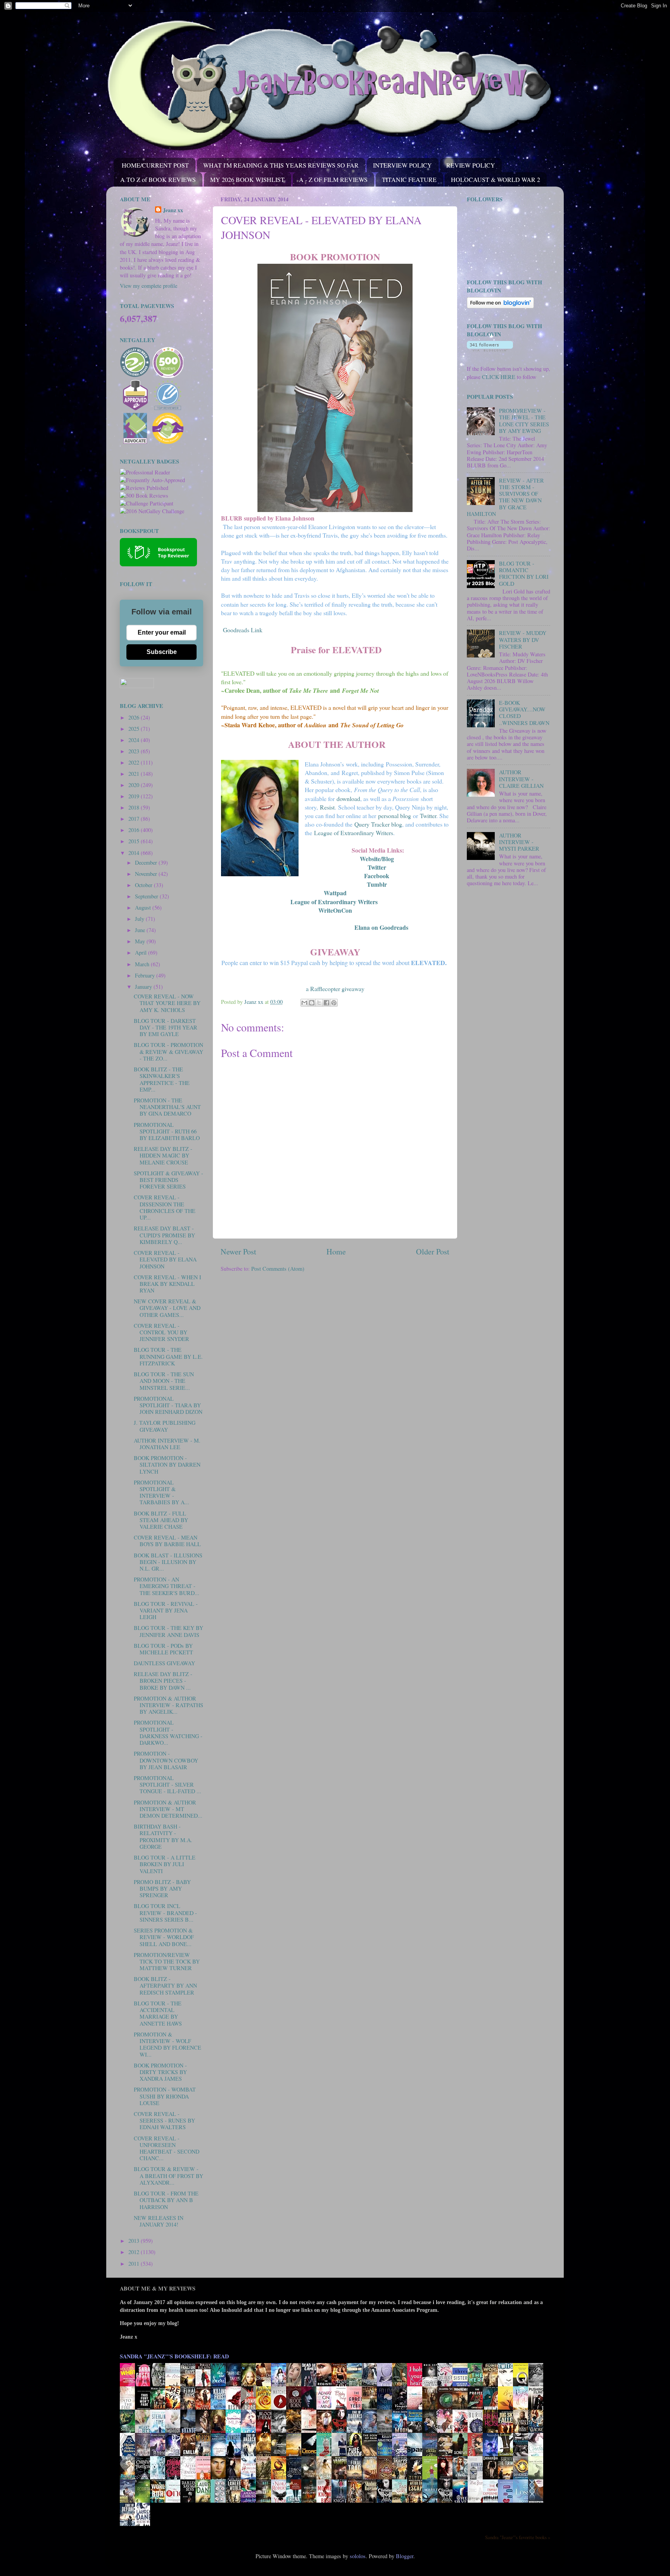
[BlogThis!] (312, 1003)
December (147, 862)
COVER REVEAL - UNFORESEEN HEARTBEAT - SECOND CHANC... (167, 2148)
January (144, 987)
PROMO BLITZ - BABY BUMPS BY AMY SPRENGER (162, 1889)
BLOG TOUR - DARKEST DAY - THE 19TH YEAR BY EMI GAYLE (166, 1028)
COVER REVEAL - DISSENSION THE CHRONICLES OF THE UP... (165, 1207)
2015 (135, 841)
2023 (135, 751)
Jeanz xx (173, 210)
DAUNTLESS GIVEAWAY (164, 1663)
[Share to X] (319, 1003)
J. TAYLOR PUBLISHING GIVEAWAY (165, 1426)
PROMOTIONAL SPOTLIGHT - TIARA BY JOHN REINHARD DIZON (168, 1405)
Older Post (433, 1252)
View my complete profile (149, 286)
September (147, 896)
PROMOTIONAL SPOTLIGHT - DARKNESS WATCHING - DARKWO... (168, 1733)
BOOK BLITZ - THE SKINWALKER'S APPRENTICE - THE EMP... (162, 1079)
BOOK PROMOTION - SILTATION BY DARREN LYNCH (167, 1465)
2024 (135, 740)
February (146, 975)
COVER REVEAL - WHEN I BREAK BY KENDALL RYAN (167, 1284)
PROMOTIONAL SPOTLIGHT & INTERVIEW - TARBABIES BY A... (161, 1492)
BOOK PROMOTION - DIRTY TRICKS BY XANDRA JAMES (160, 2072)
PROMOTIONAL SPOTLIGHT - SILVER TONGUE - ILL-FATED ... (167, 1785)
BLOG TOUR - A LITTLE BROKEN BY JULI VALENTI (165, 1864)
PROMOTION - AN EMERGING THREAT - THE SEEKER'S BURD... (167, 1586)
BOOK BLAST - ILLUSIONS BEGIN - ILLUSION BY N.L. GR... (168, 1562)
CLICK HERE (499, 377)
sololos (358, 2556)
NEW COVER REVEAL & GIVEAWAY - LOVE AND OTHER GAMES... (167, 1308)
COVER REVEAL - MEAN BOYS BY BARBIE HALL (167, 1541)
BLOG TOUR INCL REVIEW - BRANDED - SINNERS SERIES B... (165, 1913)
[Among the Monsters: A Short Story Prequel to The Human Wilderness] (538, 2479)
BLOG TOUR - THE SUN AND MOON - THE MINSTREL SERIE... (164, 1381)
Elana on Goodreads (381, 927)
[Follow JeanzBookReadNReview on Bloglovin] (500, 306)
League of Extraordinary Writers (334, 902)
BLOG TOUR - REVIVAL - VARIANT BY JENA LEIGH (166, 1611)
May (141, 941)
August (144, 907)
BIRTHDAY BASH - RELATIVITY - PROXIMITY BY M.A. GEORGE (163, 1836)
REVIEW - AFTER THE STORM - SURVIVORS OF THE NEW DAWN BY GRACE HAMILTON (505, 497)
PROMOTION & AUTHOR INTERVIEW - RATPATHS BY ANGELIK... (168, 1705)
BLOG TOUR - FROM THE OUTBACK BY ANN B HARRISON (166, 2200)
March (143, 964)
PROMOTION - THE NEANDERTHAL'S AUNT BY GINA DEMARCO (167, 1107)
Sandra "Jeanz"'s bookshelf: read (174, 2356)
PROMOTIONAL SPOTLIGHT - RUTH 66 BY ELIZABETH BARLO (167, 1131)
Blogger (405, 2556)
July (140, 919)
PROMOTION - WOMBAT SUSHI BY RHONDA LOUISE (165, 2096)
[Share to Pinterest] (334, 1003)
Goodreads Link (242, 630)
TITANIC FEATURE (409, 179)
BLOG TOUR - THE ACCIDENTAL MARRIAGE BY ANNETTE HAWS (158, 2013)
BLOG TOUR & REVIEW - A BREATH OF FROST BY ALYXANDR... (168, 2176)
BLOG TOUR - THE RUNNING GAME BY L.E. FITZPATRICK (168, 1356)
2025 (135, 729)
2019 (135, 796)
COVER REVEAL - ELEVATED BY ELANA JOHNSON (165, 1259)
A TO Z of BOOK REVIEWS (158, 179)
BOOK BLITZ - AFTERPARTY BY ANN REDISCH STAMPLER (165, 1986)
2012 (135, 2252)
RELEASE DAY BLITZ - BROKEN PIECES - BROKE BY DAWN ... (163, 1681)
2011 (135, 2264)
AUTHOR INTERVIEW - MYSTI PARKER (519, 842)
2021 (135, 774)
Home (336, 1252)
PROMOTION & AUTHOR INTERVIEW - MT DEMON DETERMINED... (168, 1809)
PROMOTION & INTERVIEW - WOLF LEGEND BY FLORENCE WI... (167, 2044)
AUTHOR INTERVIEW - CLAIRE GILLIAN (521, 779)
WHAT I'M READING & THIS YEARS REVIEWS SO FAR (281, 165)
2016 (135, 830)
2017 (135, 819)
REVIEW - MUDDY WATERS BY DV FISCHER (523, 640)
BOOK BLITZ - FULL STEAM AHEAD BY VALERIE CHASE (161, 1520)
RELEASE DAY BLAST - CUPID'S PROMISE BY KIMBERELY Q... (164, 1235)
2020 (135, 785)
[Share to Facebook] (326, 1003)
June (141, 930)
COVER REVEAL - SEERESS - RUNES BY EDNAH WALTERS (164, 2121)
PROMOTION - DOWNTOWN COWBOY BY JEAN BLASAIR (166, 1760)
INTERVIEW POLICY (402, 165)
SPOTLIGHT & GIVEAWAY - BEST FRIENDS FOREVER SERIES (168, 1180)
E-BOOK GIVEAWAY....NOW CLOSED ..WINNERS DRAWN (524, 713)
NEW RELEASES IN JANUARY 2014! (159, 2221)
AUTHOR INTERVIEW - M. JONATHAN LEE (167, 1444)
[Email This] (304, 1003)
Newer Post (238, 1252)
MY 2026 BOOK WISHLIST (247, 179)
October (144, 885)
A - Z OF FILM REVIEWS (333, 179)
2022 (135, 762)
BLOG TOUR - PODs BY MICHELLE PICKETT (163, 1649)
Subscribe (162, 652)
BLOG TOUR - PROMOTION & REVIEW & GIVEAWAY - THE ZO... (168, 1052)
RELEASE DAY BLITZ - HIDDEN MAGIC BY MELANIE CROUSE (163, 1156)
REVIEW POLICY (471, 165)
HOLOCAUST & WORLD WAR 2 (496, 179)
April (142, 952)
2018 (135, 807)
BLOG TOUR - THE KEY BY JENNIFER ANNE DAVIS (168, 1631)
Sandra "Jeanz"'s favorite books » (518, 2537)
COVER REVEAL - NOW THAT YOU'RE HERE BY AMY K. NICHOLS (167, 1003)
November (147, 874)
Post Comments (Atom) (278, 1269)
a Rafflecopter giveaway (335, 989)
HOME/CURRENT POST (155, 165)
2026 (135, 717)
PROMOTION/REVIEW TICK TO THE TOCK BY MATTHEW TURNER (167, 1962)
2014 (135, 853)
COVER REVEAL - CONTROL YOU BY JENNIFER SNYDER (161, 1332)
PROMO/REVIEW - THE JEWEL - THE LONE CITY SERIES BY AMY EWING (524, 421)
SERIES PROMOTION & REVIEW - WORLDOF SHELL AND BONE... (164, 1937)
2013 (135, 2241)
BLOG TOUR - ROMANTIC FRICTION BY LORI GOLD (524, 574)
